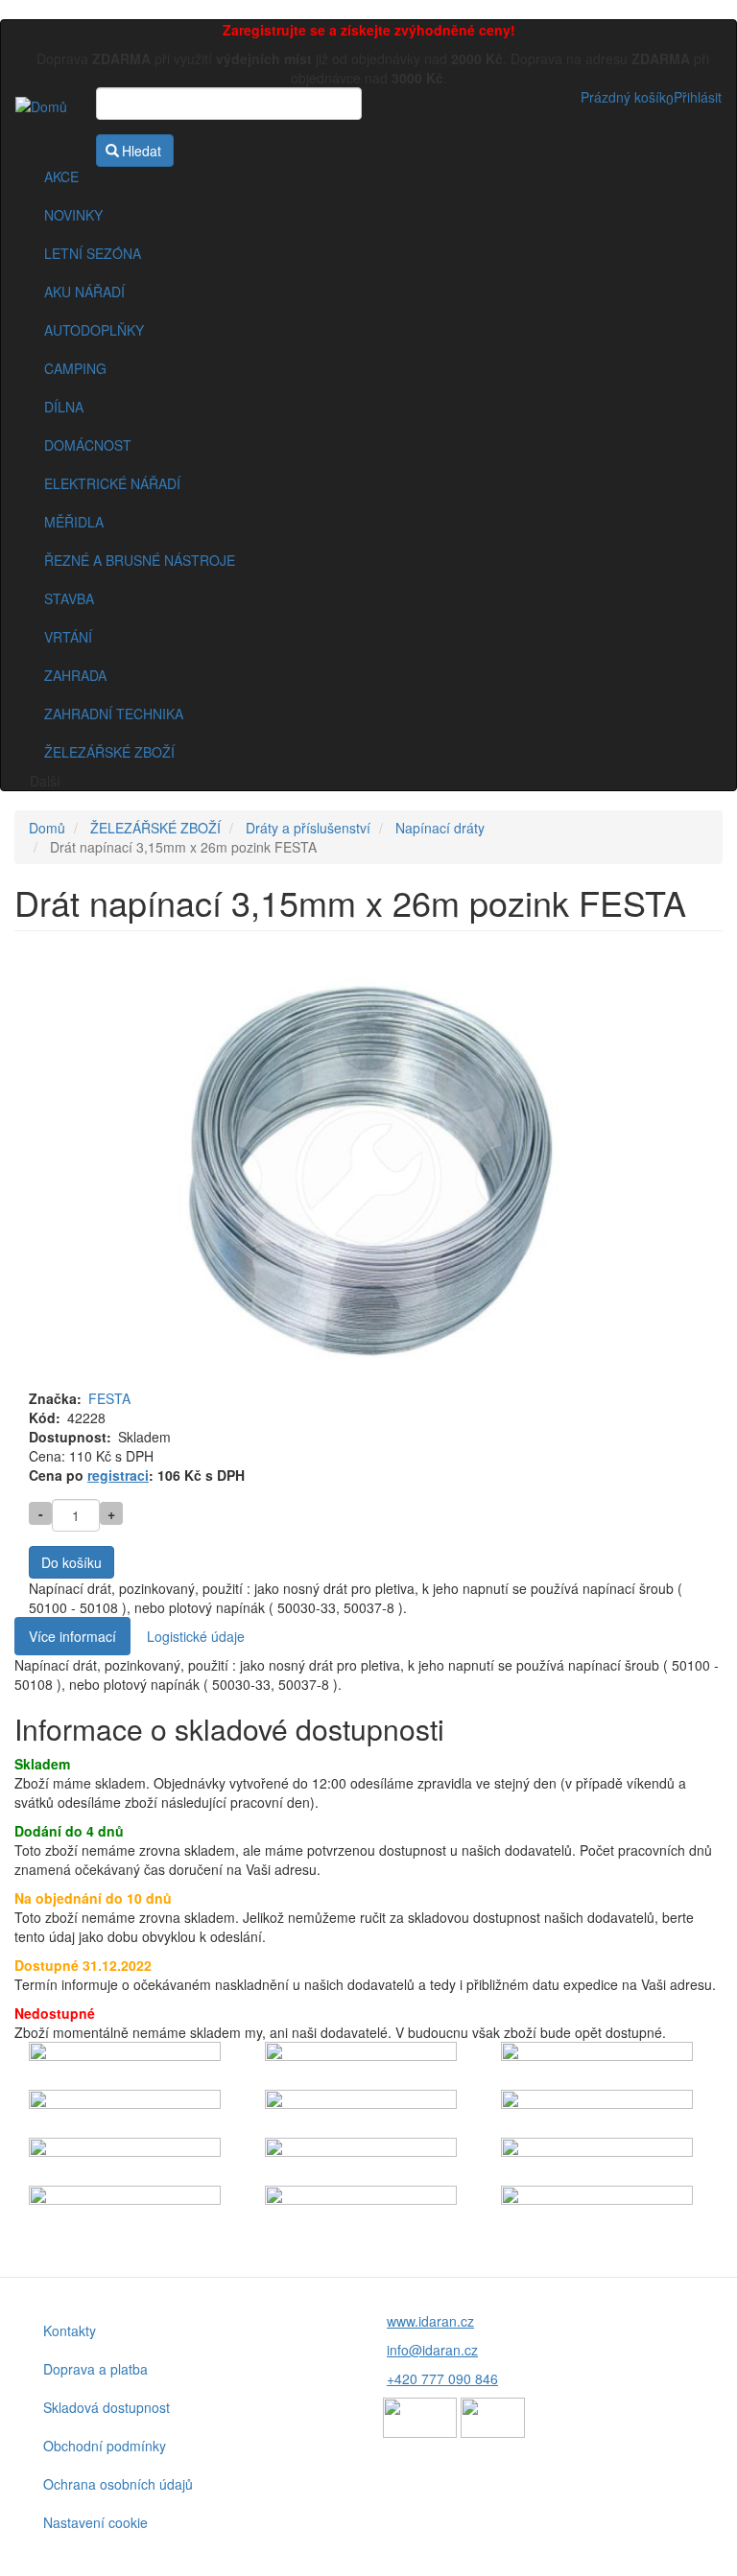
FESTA (109, 1398)
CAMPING (75, 368)
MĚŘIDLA (74, 522)
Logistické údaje (196, 1636)
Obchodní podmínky (105, 2446)
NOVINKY (73, 215)
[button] (368, 1177)
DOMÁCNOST (88, 445)
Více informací (72, 1636)
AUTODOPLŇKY (94, 330)
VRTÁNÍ (68, 637)
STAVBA (69, 598)
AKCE (61, 176)
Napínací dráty (440, 828)
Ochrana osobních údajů (118, 2484)
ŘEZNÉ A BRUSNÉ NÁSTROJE (140, 560)
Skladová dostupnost (107, 2407)
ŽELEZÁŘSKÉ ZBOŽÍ (109, 752)
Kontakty (70, 2330)
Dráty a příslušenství (308, 828)
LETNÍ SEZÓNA (93, 253)
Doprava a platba (95, 2369)
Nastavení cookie (95, 2522)
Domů (47, 828)
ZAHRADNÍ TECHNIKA (114, 714)
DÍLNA (64, 407)
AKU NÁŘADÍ (84, 292)
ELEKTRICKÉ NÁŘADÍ (112, 483)
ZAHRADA (75, 675)
